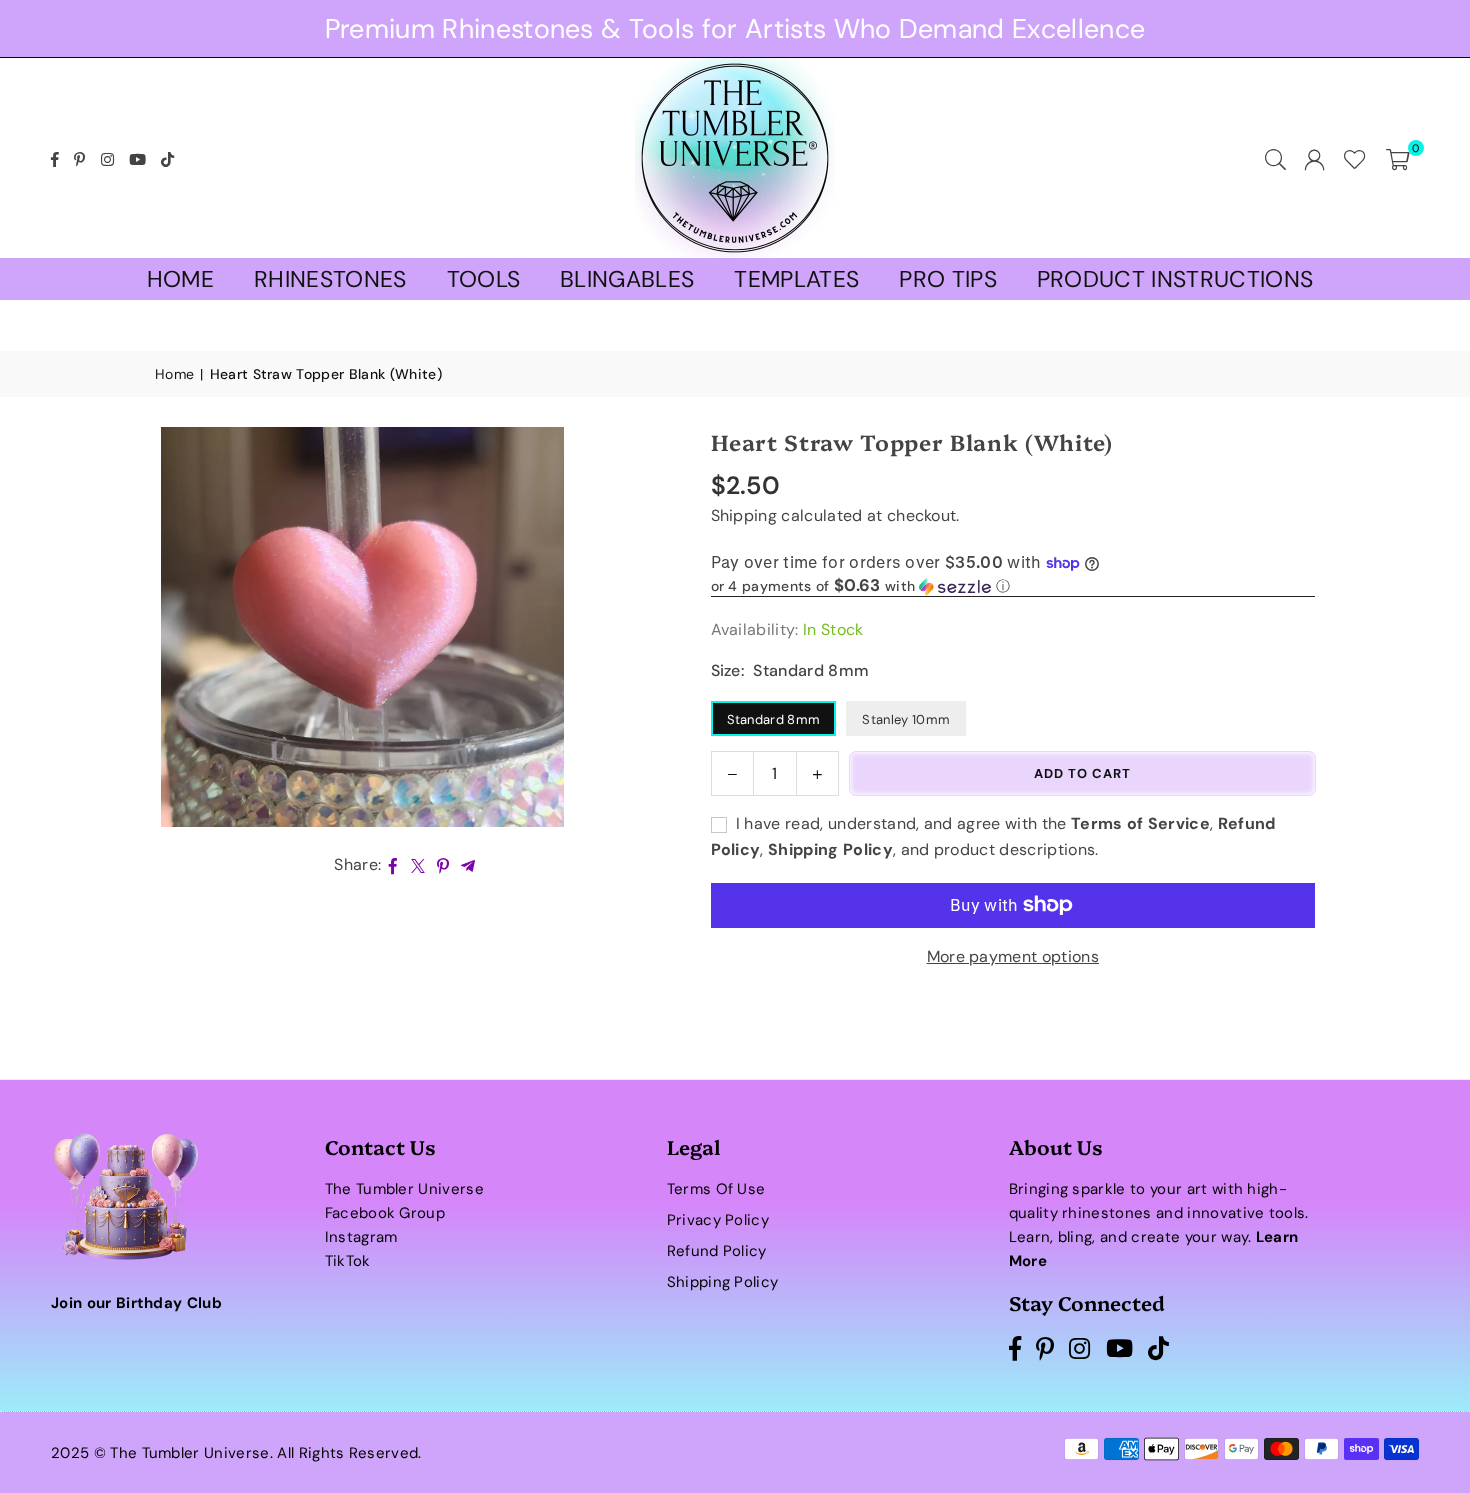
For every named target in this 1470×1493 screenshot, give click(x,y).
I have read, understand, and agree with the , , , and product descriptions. (993, 836)
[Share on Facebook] (393, 865)
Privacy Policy (718, 1220)
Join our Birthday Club (136, 1303)
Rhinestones (330, 279)
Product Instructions (1175, 279)
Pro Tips (948, 279)
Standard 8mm (774, 719)
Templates (796, 279)
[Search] (1275, 158)
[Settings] (1314, 158)
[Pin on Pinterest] (443, 865)
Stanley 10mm (906, 719)
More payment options (1013, 956)
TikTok (348, 1261)
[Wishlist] (1355, 158)
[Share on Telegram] (468, 865)
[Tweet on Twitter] (418, 865)
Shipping (744, 515)
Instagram (361, 1237)
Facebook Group (385, 1213)
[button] (1398, 158)
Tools (484, 279)
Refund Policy (717, 1251)
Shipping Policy (723, 1282)
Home (180, 279)
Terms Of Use (716, 1189)
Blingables (627, 279)
